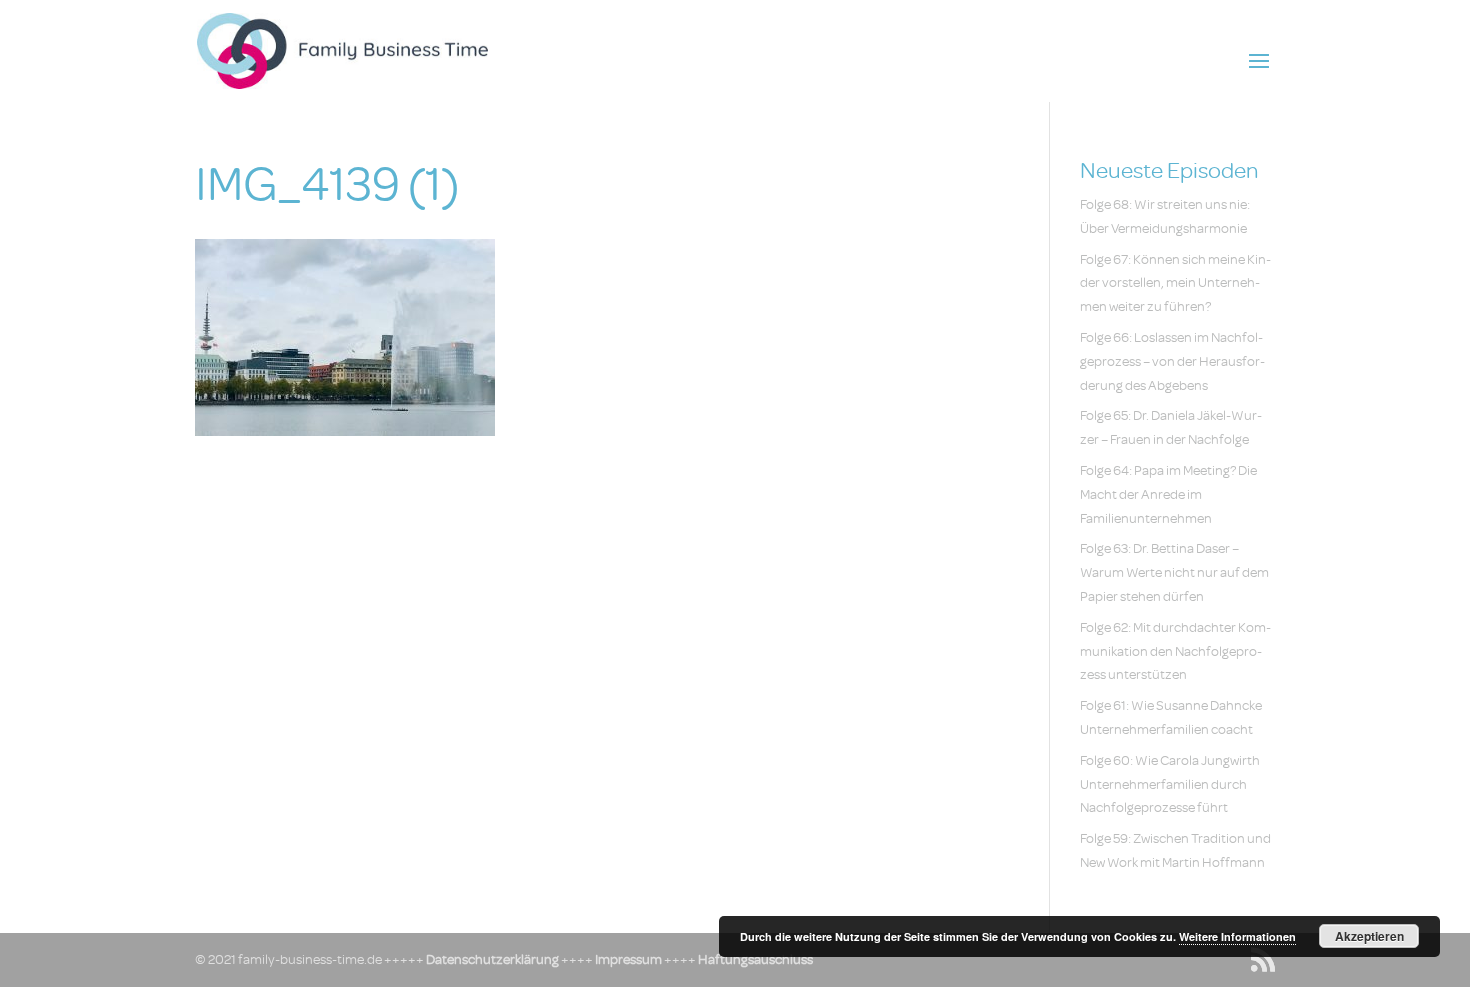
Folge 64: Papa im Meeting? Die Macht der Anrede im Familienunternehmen (1168, 494)
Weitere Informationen (1237, 936)
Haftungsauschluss (755, 959)
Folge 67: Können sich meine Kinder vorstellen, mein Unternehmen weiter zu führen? (1175, 283)
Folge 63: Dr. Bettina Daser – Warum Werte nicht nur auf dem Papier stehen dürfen (1174, 572)
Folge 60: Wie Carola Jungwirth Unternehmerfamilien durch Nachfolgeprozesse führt (1170, 784)
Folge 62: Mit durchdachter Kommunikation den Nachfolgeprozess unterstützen (1175, 651)
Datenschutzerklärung (492, 959)
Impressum (628, 959)
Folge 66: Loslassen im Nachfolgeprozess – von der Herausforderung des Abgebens (1172, 361)
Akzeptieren (1369, 936)
